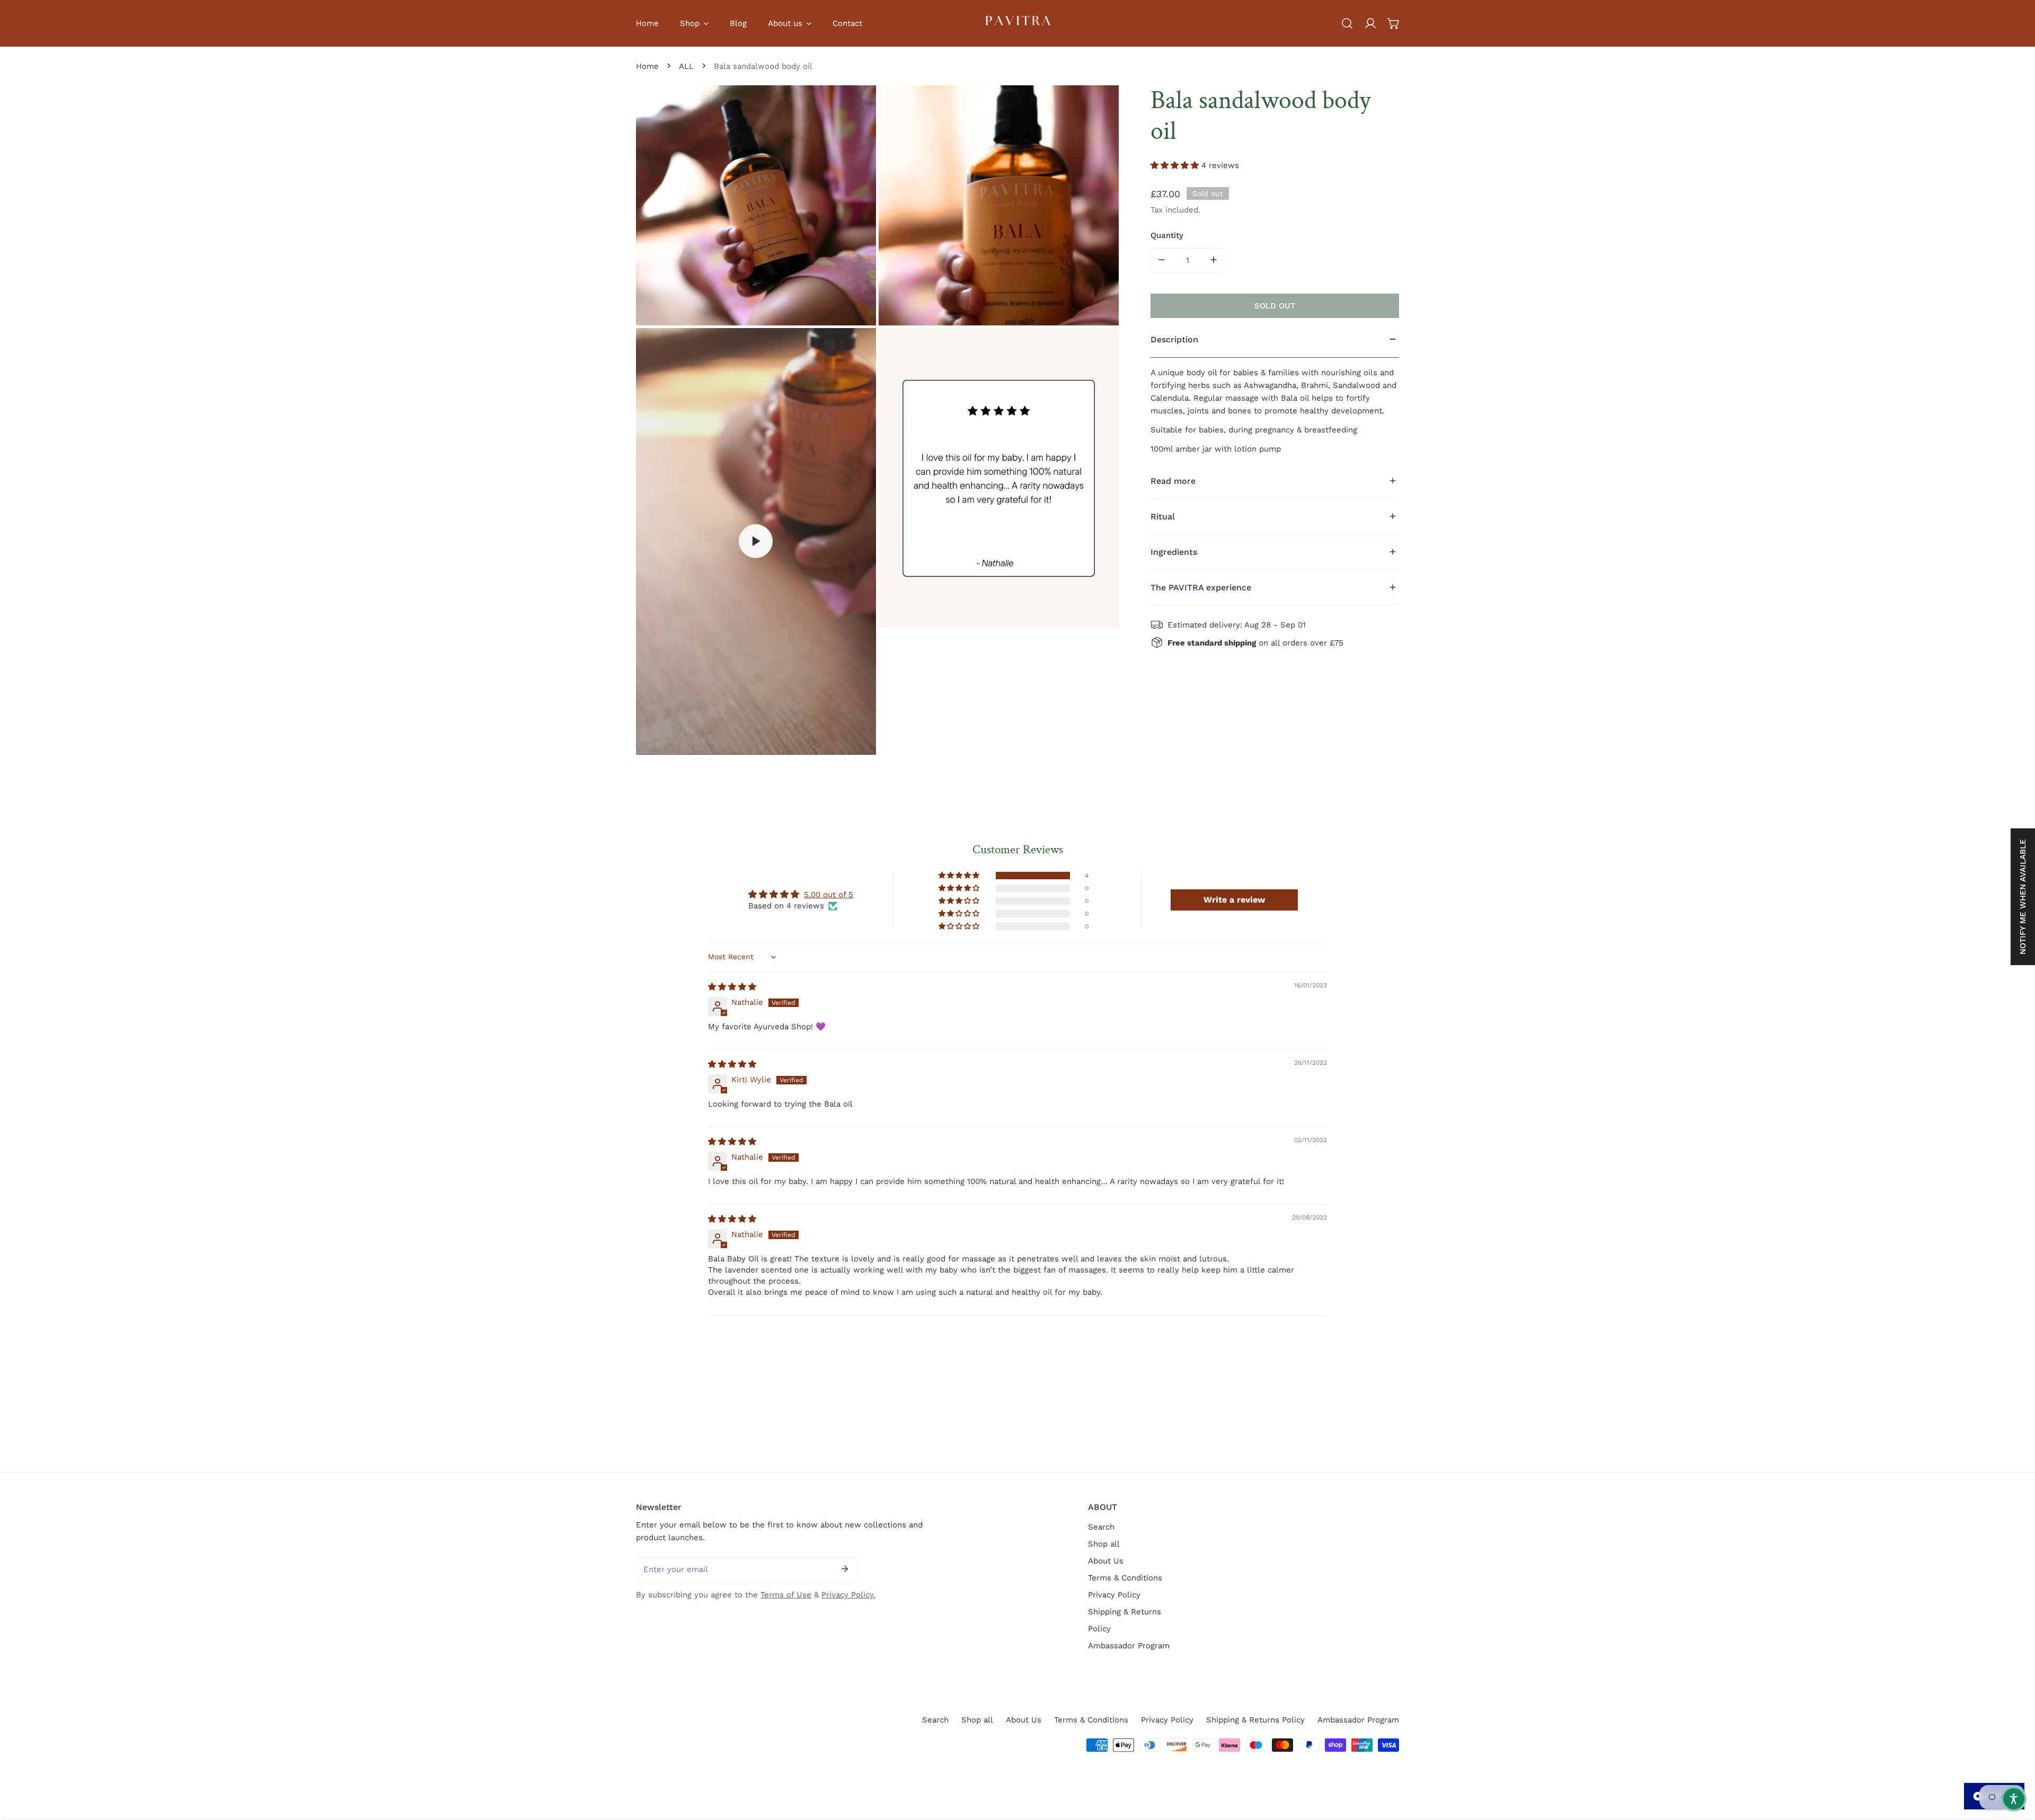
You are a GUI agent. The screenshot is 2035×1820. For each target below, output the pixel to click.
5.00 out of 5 (829, 895)
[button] (1394, 23)
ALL (686, 66)
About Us (1106, 1561)
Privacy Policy (1114, 1595)
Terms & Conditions (1125, 1578)
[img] (732, 987)
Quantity (1167, 235)
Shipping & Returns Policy (1255, 1720)
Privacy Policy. (848, 1595)
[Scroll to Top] (2016, 1764)
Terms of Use (786, 1595)
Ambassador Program (1129, 1646)
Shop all (1104, 1544)
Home (647, 66)
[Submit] (845, 1569)
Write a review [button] (1234, 900)
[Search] (1347, 23)
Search (1101, 1527)
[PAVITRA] (1017, 23)
